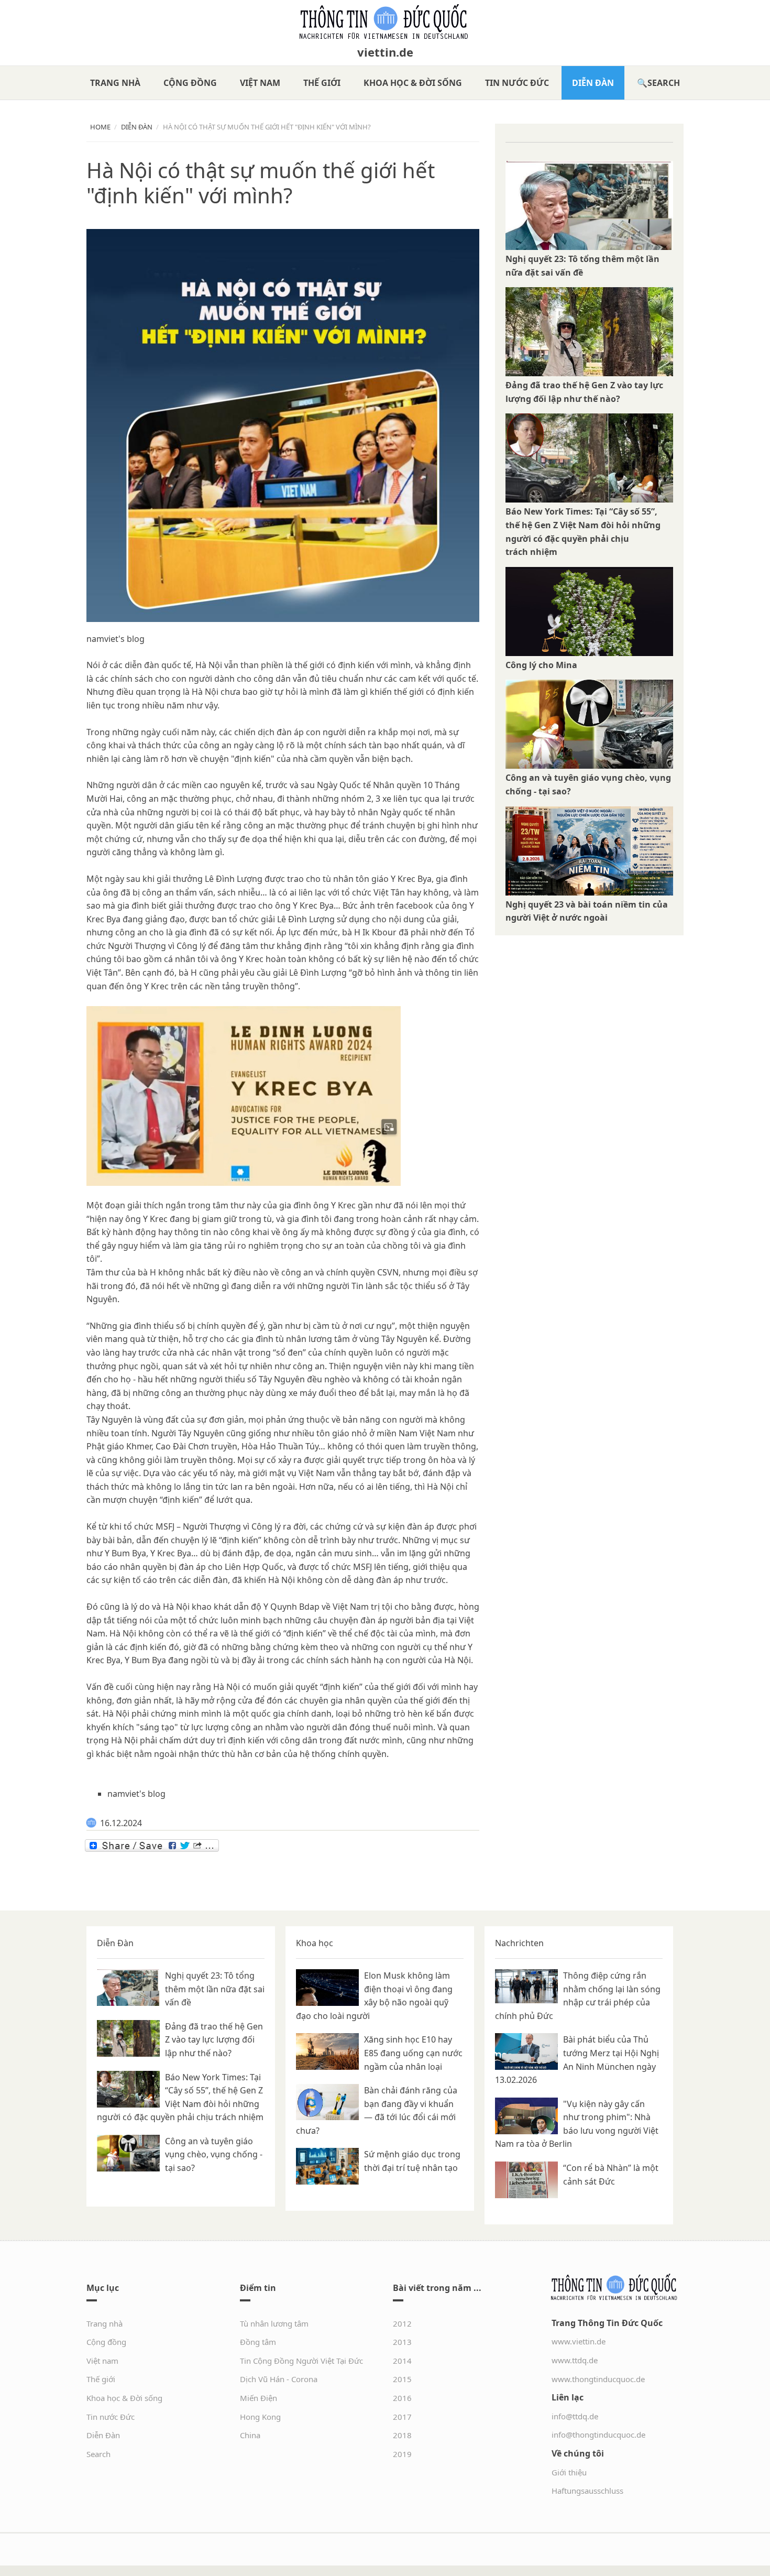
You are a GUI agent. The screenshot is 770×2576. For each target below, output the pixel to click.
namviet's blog (115, 639)
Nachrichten (519, 1943)
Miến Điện (258, 2398)
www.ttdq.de (575, 2360)
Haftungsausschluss (587, 2491)
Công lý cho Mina (541, 665)
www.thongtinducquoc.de (598, 2379)
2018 (402, 2435)
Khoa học (315, 1943)
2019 (402, 2454)
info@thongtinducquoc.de (598, 2435)
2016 (402, 2398)
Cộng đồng (190, 83)
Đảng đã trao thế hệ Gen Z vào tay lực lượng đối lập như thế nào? (214, 2040)
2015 (402, 2379)
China (250, 2435)
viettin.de (385, 52)
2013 (402, 2342)
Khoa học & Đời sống (413, 83)
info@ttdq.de (575, 2416)
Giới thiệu (569, 2472)
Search (664, 83)
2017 (402, 2417)
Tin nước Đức (517, 83)
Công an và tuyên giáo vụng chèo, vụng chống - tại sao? (214, 2154)
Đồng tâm (258, 2342)
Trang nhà (115, 83)
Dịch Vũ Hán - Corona (279, 2379)
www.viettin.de (579, 2341)
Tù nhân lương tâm (274, 2323)
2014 (402, 2361)
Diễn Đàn (593, 83)
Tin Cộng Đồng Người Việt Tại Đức (301, 2361)
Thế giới (322, 83)
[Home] (385, 22)
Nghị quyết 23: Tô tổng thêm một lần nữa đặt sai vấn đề (215, 1989)
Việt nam (260, 83)
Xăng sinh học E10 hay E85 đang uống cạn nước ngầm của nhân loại (413, 2053)
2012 (402, 2323)
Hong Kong (260, 2417)
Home (100, 127)
